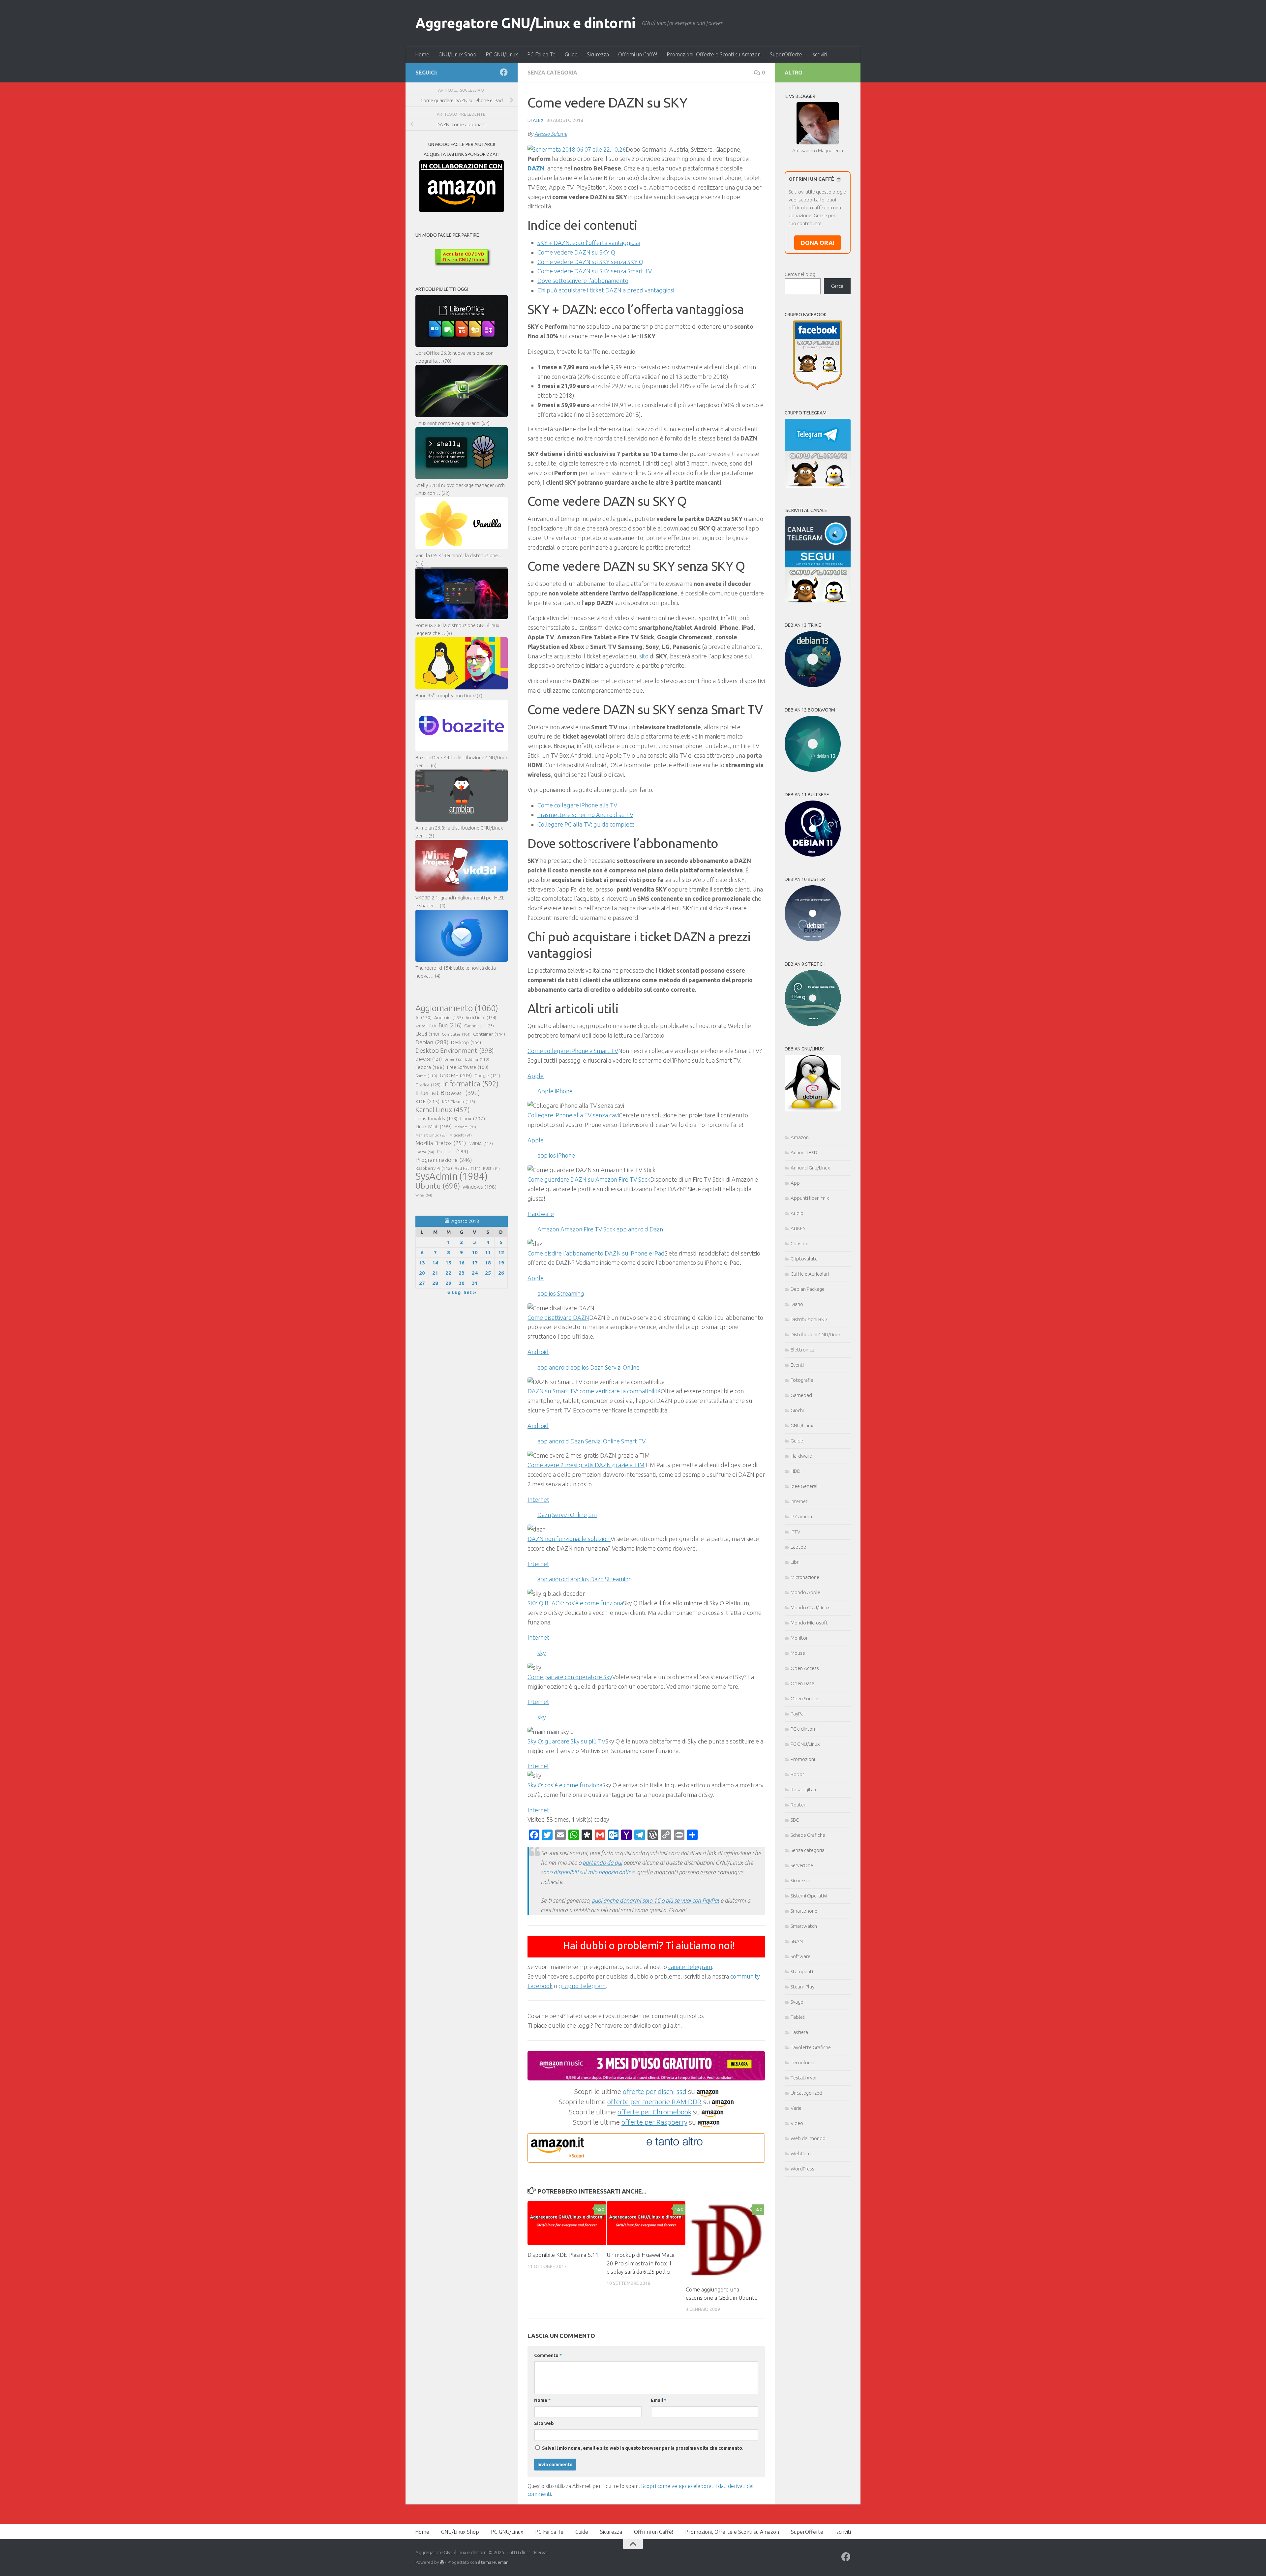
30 (462, 1283)
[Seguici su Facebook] (504, 72)
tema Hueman (495, 2562)
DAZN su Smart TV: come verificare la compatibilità (594, 1391)
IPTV (795, 1532)
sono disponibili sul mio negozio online (588, 1872)
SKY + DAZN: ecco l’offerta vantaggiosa (589, 243)
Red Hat (467, 1168)
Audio (797, 1213)
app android (632, 1229)
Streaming (571, 1293)
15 (448, 1263)
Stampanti (802, 1971)
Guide (571, 54)
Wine (424, 1195)
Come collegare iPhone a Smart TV (573, 1051)
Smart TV (633, 1441)
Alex (538, 120)
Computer (456, 1034)
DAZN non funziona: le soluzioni (569, 1539)
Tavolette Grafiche (811, 2047)
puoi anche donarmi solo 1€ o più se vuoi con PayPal (655, 1900)
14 (435, 1263)
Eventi (797, 1365)
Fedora (430, 1067)
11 (488, 1252)
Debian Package (808, 1289)
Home (422, 54)
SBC (795, 1820)
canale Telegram (690, 1967)
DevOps (429, 1059)
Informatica (471, 1084)
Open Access (805, 1668)
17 (475, 1263)
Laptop (799, 1547)
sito (644, 656)
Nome (542, 2400)
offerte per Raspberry (654, 2122)
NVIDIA (481, 1144)
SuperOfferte (786, 54)
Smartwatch (804, 1926)
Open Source (804, 1698)
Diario (797, 1304)
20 (422, 1273)
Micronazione (805, 1577)
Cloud (427, 1034)
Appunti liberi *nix (810, 1198)
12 (501, 1252)
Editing (477, 1059)
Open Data (802, 1683)
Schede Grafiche (808, 1835)
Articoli (426, 1026)
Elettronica (802, 1350)
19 (501, 1263)
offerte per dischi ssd (655, 2091)
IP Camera (801, 1516)
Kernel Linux (443, 1110)
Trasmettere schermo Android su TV (585, 815)
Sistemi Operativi (809, 1896)
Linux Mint (434, 1126)
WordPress (802, 2169)
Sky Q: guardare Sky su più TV (566, 1741)
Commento (548, 2355)
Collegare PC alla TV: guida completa (586, 824)
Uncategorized (806, 2093)
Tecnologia (802, 2062)
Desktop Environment (455, 1050)
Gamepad (801, 1395)
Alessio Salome (551, 134)
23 (462, 1273)
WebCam (801, 2153)
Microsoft (461, 1135)
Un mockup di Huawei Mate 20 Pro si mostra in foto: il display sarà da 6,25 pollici (641, 2263)
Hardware (801, 1456)
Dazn (656, 1229)
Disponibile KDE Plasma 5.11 (563, 2255)
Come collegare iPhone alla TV (577, 805)
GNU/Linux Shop (457, 54)
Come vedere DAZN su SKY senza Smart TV (595, 271)
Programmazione (444, 1160)
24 (475, 1273)
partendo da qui (602, 1863)
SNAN (797, 1941)
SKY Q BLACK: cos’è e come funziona (575, 1603)
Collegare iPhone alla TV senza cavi (573, 1115)
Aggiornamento (457, 1008)
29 (448, 1283)
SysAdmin (452, 1176)
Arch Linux (481, 1017)
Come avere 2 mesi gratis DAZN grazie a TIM (586, 1465)
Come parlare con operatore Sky (570, 1677)
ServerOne (802, 1865)
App (795, 1183)
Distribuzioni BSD (809, 1319)
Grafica (428, 1085)
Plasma (425, 1152)
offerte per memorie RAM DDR (654, 2102)
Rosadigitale (804, 1789)
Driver (453, 1059)
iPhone (566, 1155)
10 (475, 1252)
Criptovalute (804, 1259)
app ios (547, 1155)
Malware (465, 1127)
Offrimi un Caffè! (638, 54)
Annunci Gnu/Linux (810, 1168)
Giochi (797, 1410)
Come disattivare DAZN (558, 1318)
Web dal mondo (808, 2138)
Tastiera (799, 2032)
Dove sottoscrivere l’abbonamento (583, 281)
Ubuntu (438, 1186)
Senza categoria (552, 73)
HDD (796, 1471)
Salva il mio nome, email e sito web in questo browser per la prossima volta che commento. (643, 2448)
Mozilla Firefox (441, 1143)
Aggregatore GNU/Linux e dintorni (525, 23)
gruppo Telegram (582, 1986)
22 (448, 1273)
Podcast (452, 1152)
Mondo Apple (805, 1592)
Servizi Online (622, 1367)
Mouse (798, 1653)
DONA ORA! (818, 243)
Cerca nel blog (800, 274)
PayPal (798, 1714)
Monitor (799, 1638)
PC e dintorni (804, 1729)
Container (489, 1034)
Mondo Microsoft (809, 1623)
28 (435, 1283)
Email (659, 2400)
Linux (472, 1118)
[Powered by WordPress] (442, 2562)
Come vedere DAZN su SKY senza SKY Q (590, 262)
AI (423, 1017)
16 (462, 1263)
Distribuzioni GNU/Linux (816, 1334)
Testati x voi (803, 2078)
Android (449, 1017)
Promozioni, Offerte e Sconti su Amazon (714, 54)
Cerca (837, 286)
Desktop (466, 1043)
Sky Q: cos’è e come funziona (565, 1785)
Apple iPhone (555, 1091)
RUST (491, 1168)
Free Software (468, 1067)
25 (488, 1273)
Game (426, 1076)
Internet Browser (448, 1093)
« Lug (454, 1292)
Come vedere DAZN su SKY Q (576, 252)
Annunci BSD (804, 1152)
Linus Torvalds (436, 1119)
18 (488, 1263)
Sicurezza (598, 54)
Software (800, 1956)
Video (797, 2123)
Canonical (479, 1026)
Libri (795, 1562)
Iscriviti (819, 54)
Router (798, 1805)
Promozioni (803, 1759)
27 (422, 1283)
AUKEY (798, 1228)
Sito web (544, 2423)
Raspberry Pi (434, 1168)
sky (542, 1653)
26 (501, 1273)
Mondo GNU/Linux (810, 1607)
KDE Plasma (459, 1102)
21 (435, 1273)
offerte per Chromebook (654, 2112)
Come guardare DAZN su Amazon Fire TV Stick (589, 1179)
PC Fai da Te (541, 54)
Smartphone (804, 1911)
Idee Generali (805, 1486)
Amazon (548, 1229)
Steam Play (802, 1987)
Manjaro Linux (431, 1135)
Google (487, 1076)
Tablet (798, 2017)
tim (592, 1515)
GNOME (456, 1075)
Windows (480, 1187)
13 (422, 1263)
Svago (797, 2002)
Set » (470, 1292)
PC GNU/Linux (502, 54)
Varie (796, 2108)
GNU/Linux (802, 1425)
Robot (798, 1774)
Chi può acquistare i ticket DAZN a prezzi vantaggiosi (606, 290)
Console (799, 1243)
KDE (427, 1101)
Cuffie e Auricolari (810, 1274)
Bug (450, 1025)
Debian (432, 1042)
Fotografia (802, 1380)
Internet (799, 1501)
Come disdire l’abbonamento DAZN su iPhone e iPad (596, 1253)
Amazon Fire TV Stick (588, 1229)
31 (475, 1283)
